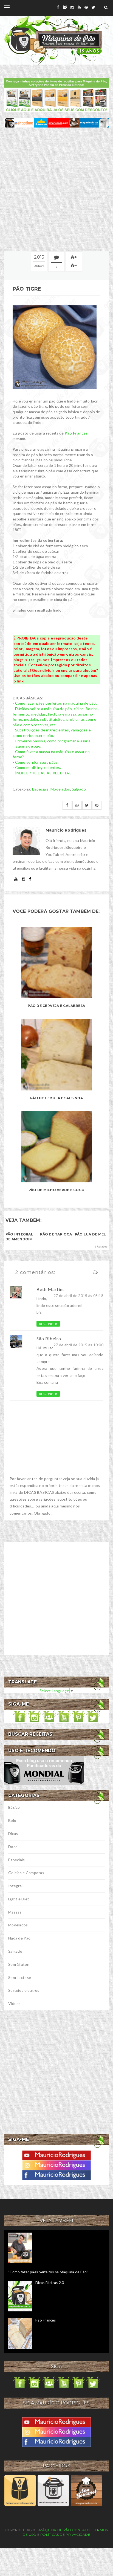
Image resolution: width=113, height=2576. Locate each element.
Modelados (60, 789)
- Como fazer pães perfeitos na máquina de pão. (55, 703)
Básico (14, 1807)
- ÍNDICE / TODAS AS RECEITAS (42, 773)
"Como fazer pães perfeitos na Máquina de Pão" (48, 2272)
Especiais (40, 789)
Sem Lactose (20, 1977)
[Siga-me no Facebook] (20, 1716)
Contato (81, 2530)
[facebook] (58, 7)
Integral (15, 1886)
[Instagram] (56, 2165)
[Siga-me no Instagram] (35, 1716)
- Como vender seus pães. (36, 762)
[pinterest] (86, 7)
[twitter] (93, 7)
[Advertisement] (56, 189)
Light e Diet (19, 1899)
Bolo (12, 1820)
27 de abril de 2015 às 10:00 (78, 1345)
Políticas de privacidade (65, 2535)
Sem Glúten (19, 1964)
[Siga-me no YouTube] (64, 1716)
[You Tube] (56, 2155)
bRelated (101, 1246)
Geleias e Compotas (26, 1873)
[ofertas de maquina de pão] (56, 122)
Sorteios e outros (24, 1990)
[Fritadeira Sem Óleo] (20, 2490)
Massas (15, 1912)
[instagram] (72, 7)
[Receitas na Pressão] (53, 2490)
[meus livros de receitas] (56, 95)
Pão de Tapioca (56, 1234)
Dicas (13, 1833)
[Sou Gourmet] (86, 2490)
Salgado (79, 789)
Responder (48, 1324)
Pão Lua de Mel (90, 1234)
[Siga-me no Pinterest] (78, 1716)
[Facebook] (56, 2174)
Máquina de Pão (56, 2530)
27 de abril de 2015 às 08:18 (78, 1296)
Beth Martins (51, 1289)
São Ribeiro (49, 1338)
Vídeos (15, 2003)
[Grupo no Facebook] (49, 1716)
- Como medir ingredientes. (37, 767)
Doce (13, 1847)
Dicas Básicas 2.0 (50, 2283)
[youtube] (79, 7)
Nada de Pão (19, 1938)
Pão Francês (76, 433)
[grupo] (65, 7)
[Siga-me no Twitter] (93, 1716)
